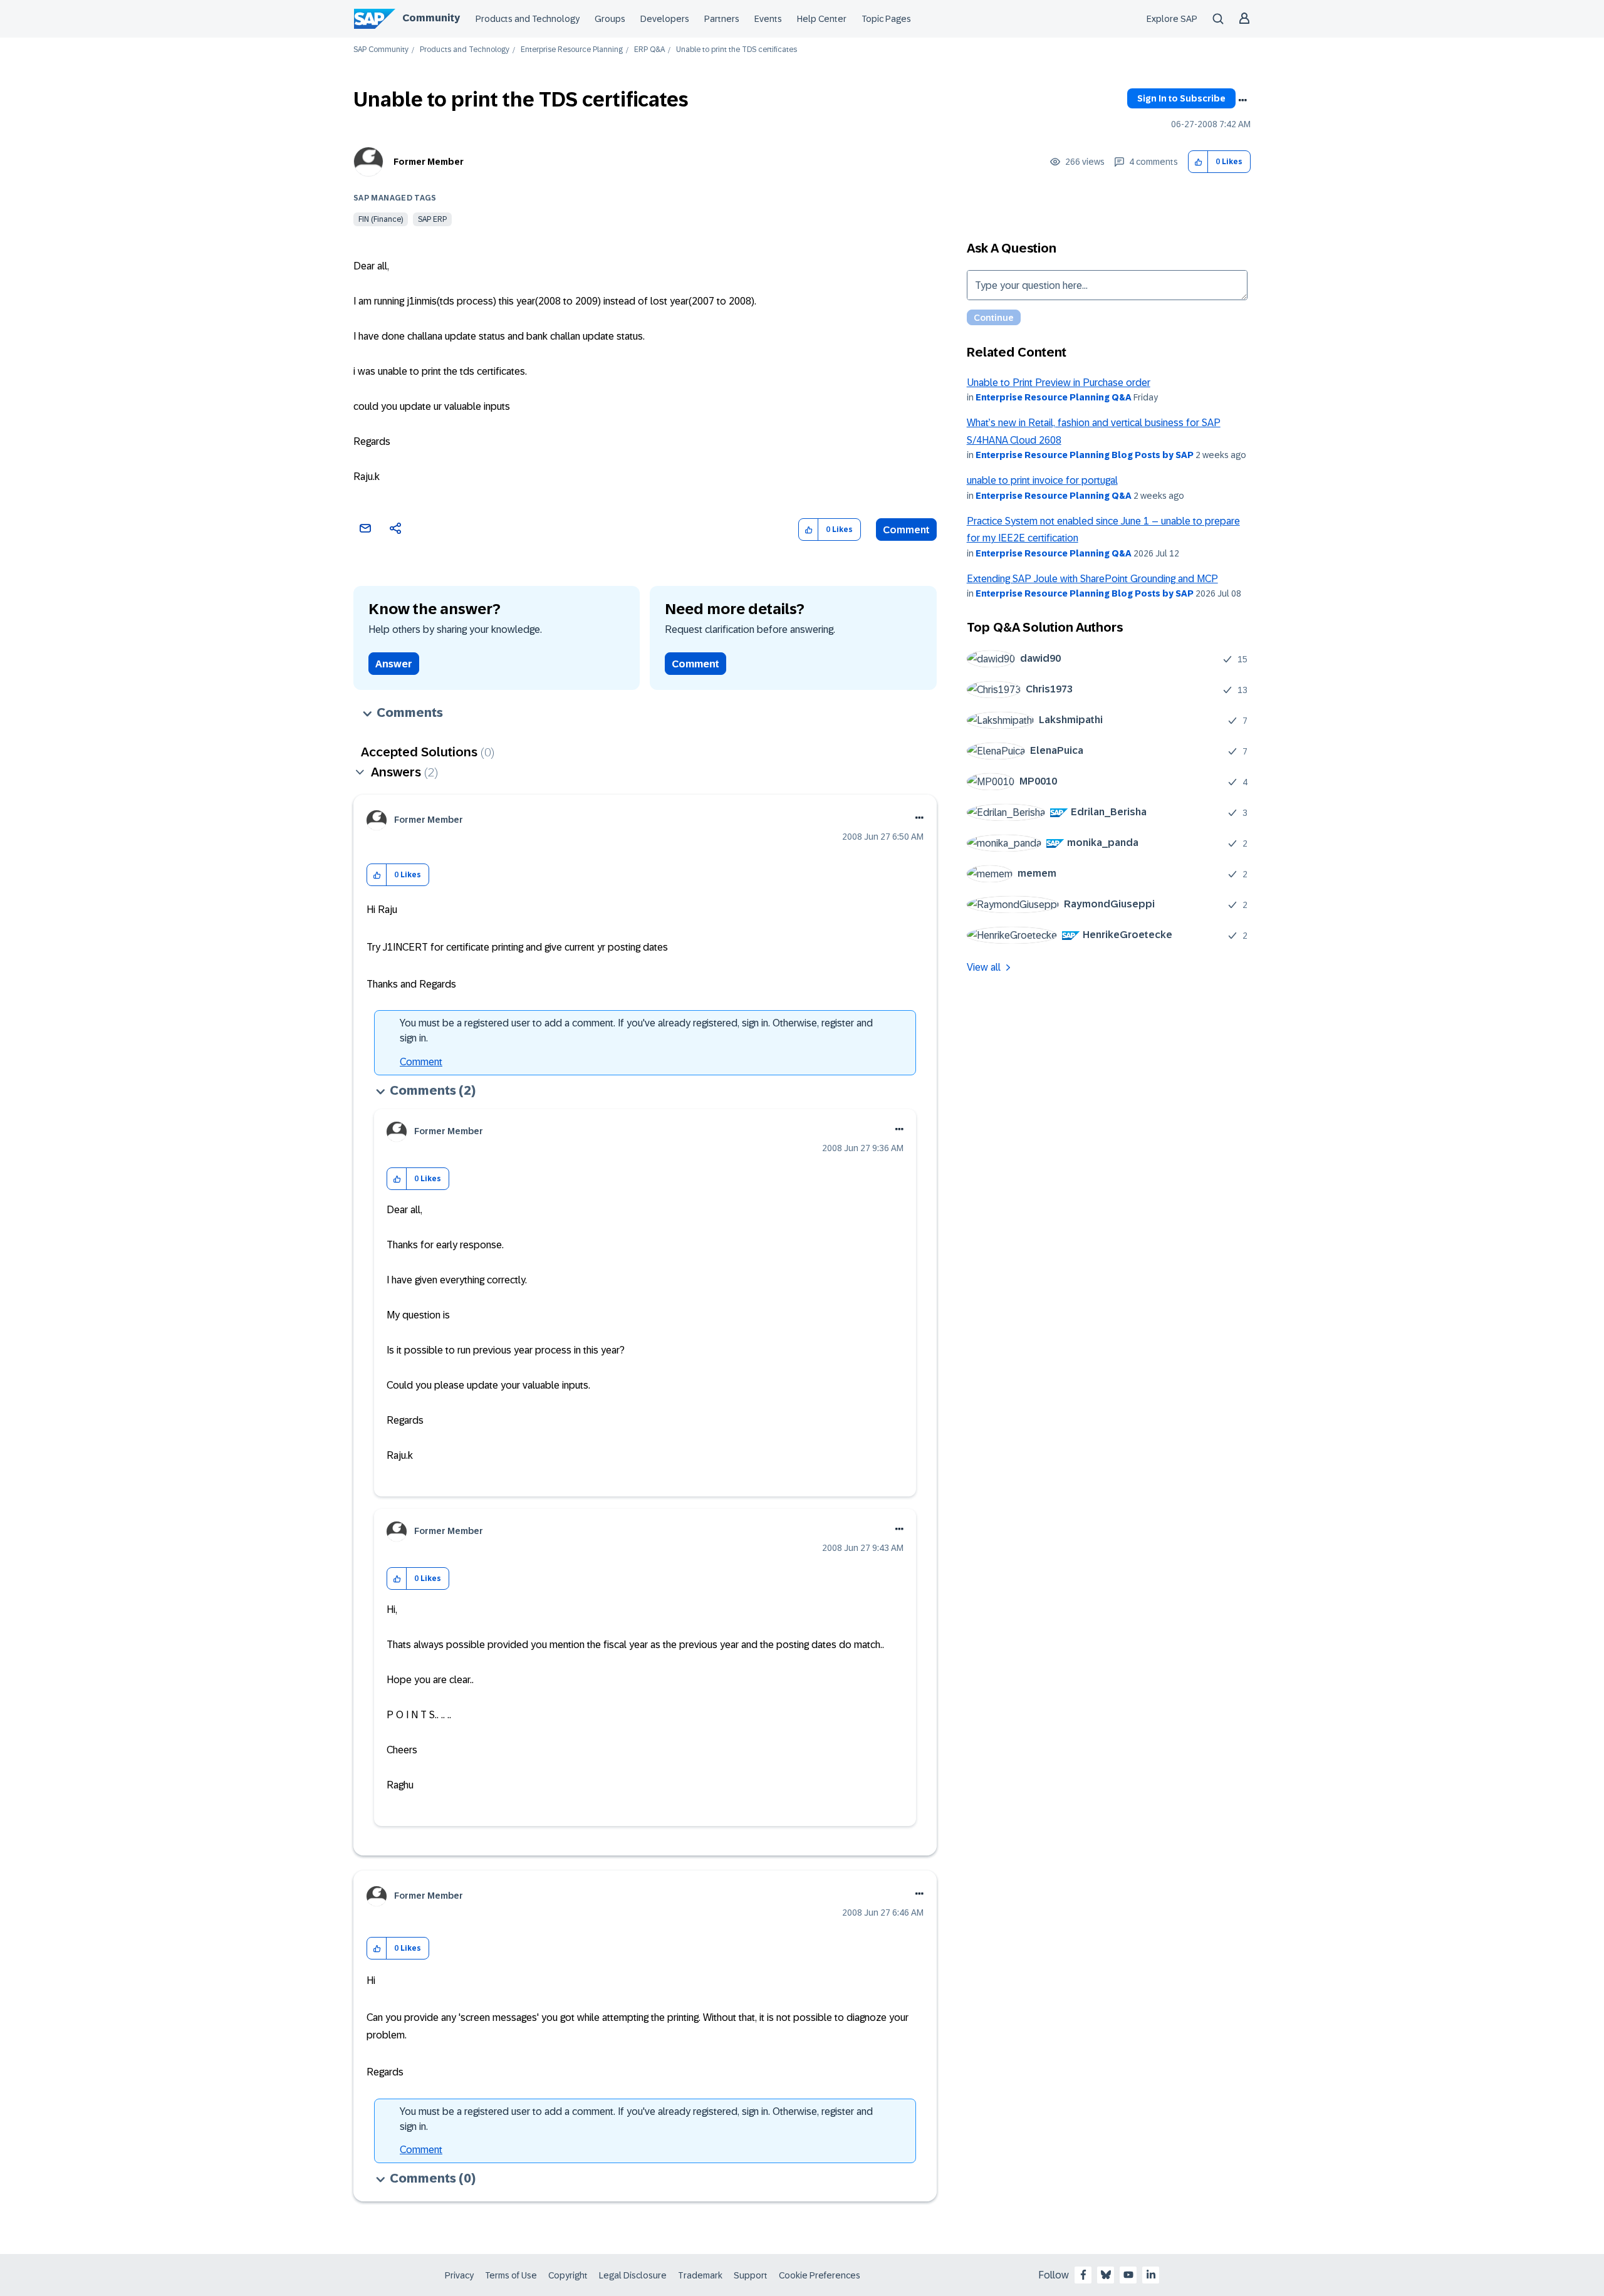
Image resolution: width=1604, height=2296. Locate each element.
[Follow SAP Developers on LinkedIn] (1151, 2275)
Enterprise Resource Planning (572, 50)
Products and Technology (528, 19)
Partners (722, 19)
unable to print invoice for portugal (1042, 480)
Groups (610, 19)
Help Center (822, 19)
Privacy (459, 2275)
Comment (906, 530)
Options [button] (1242, 100)
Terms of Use (511, 2275)
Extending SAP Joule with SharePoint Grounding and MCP (1092, 579)
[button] (1198, 162)
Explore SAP (1172, 19)
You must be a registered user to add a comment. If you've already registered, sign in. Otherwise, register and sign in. (636, 1031)
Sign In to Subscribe (1181, 98)
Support (751, 2275)
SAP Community (381, 50)
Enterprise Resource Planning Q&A (1054, 397)
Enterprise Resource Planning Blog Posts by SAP (1085, 455)
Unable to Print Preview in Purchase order (1059, 383)
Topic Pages (886, 19)
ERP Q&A (649, 50)
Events (768, 19)
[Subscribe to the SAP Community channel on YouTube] (1128, 2275)
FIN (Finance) (381, 219)
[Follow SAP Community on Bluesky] (1106, 2275)
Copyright (568, 2275)
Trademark (700, 2275)
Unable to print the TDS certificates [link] (737, 50)
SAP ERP (432, 219)
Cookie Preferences (820, 2275)
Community (431, 18)
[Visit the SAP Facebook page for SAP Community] (1083, 2275)
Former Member (429, 162)
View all (984, 967)
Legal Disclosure (633, 2275)
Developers (665, 19)
